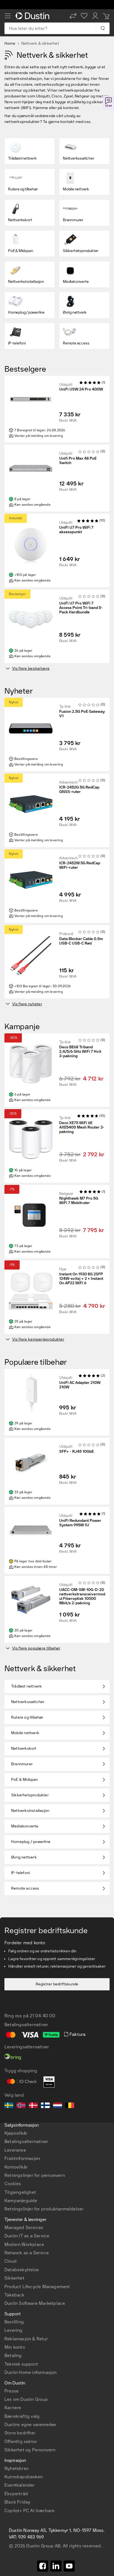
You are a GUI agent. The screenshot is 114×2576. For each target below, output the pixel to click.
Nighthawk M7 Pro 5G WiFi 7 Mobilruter (79, 1201)
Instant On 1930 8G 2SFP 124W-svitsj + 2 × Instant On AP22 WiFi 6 (81, 1279)
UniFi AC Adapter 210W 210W (80, 1385)
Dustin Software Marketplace (35, 2303)
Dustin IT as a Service (27, 2236)
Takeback (15, 2295)
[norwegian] (21, 2106)
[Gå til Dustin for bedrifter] (33, 16)
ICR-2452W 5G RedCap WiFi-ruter (80, 865)
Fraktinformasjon (22, 2158)
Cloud (11, 2261)
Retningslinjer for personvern (35, 2175)
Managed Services (24, 2228)
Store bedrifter (20, 2433)
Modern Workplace (24, 2244)
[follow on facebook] (43, 2566)
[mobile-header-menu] (8, 16)
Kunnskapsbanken (24, 2477)
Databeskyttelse (22, 2270)
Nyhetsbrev (16, 2468)
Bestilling (14, 2322)
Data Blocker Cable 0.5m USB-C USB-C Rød (81, 941)
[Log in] (95, 16)
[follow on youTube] (69, 2566)
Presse (11, 2391)
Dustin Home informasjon (31, 2372)
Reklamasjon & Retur (26, 2339)
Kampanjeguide (21, 2201)
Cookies (13, 2184)
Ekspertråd (16, 2494)
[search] (103, 28)
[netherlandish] (58, 2106)
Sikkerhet (14, 2278)
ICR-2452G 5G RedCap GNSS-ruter (79, 790)
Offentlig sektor (21, 2442)
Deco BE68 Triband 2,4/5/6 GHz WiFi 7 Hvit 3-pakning (80, 1052)
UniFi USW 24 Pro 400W (81, 389)
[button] (73, 16)
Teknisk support (21, 2364)
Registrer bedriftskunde (57, 1984)
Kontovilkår (16, 2167)
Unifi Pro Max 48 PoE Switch (78, 461)
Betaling (13, 2355)
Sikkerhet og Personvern (30, 2450)
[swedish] (9, 2106)
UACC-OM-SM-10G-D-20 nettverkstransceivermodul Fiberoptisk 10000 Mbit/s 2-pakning (82, 1597)
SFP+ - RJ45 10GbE (77, 1452)
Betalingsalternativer (26, 2141)
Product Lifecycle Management (37, 2287)
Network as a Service (27, 2253)
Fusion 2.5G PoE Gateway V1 (82, 714)
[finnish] (45, 2106)
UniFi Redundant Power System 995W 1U (80, 1523)
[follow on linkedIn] (56, 2566)
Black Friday (17, 2502)
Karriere (13, 2408)
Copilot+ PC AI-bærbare (29, 2511)
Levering (14, 2330)
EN (17, 2352)
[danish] (33, 2106)
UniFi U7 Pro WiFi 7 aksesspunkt (76, 530)
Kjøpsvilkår (16, 2133)
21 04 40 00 (42, 2016)
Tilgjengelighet (20, 2192)
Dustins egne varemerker (31, 2425)
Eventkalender (20, 2485)
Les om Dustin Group (26, 2399)
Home (10, 43)
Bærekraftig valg (22, 2416)
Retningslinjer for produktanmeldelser (44, 2209)
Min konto (15, 2347)
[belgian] (70, 2106)
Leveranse (15, 2150)
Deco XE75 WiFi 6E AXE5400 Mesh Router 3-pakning (82, 1127)
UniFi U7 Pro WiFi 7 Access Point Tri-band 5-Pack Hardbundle (81, 608)
